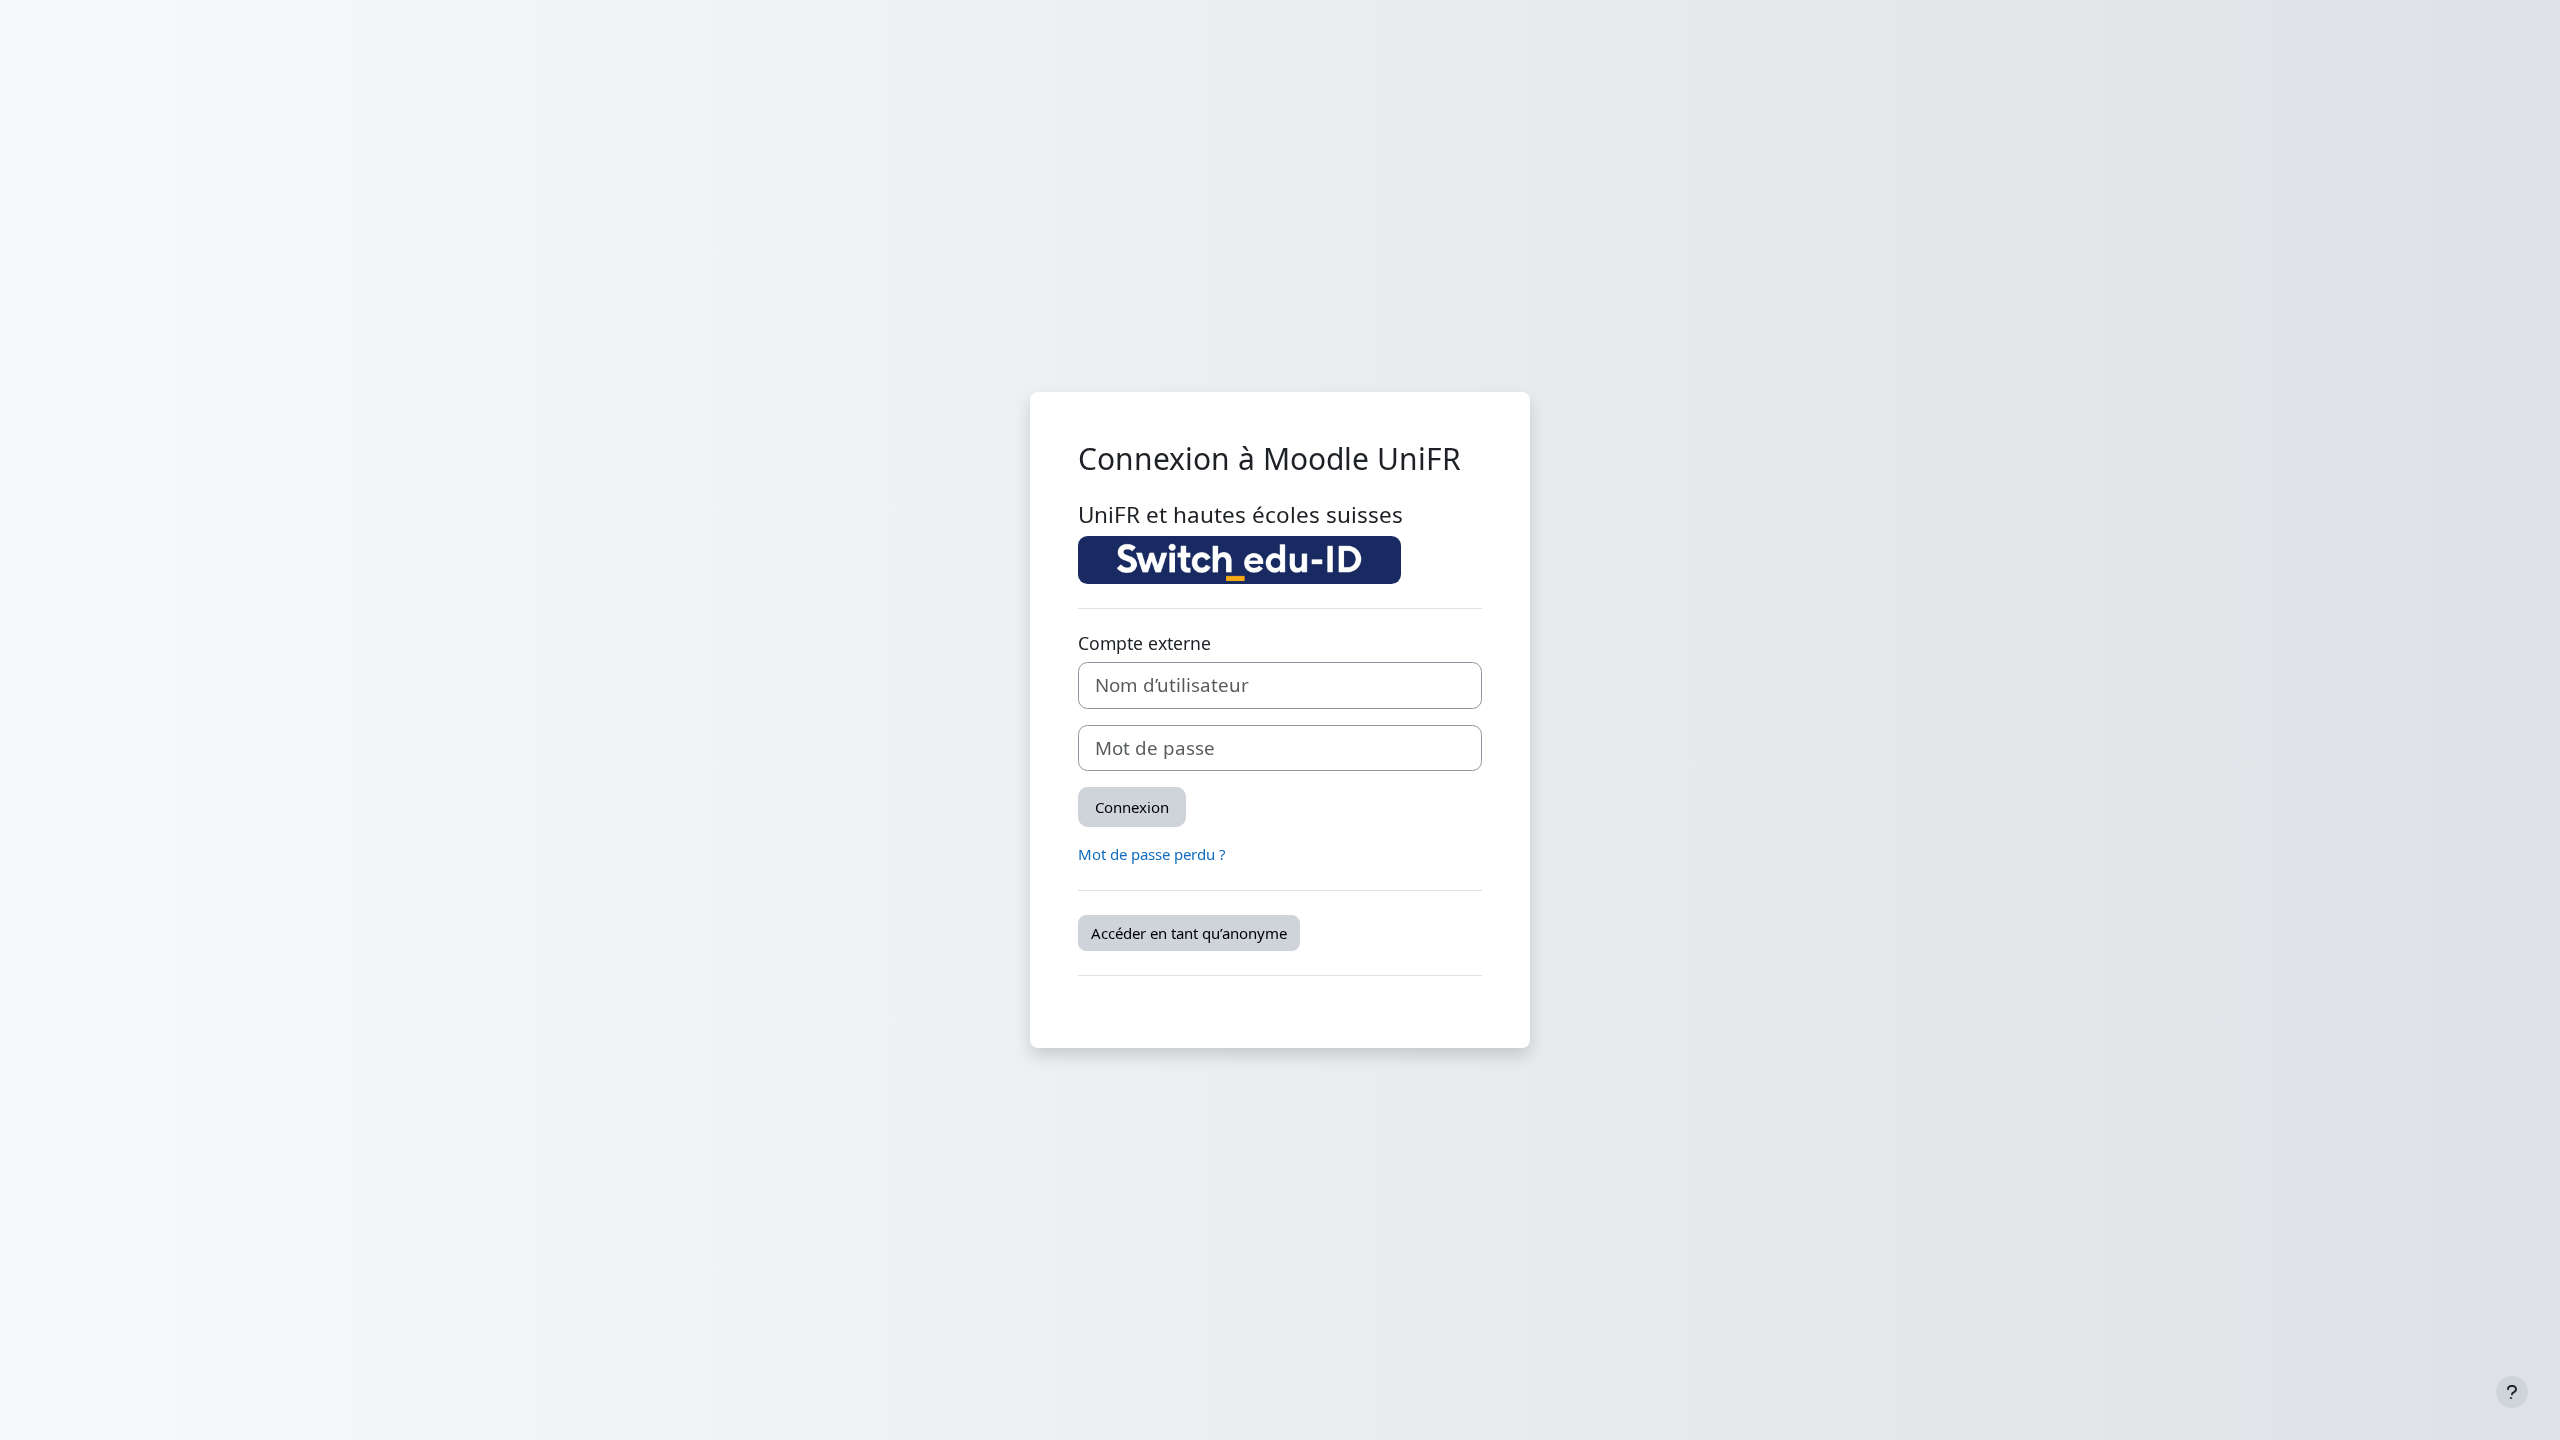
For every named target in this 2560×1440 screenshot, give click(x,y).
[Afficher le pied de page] (2512, 1392)
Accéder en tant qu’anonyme (1189, 933)
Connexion (1132, 807)
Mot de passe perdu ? (1152, 854)
